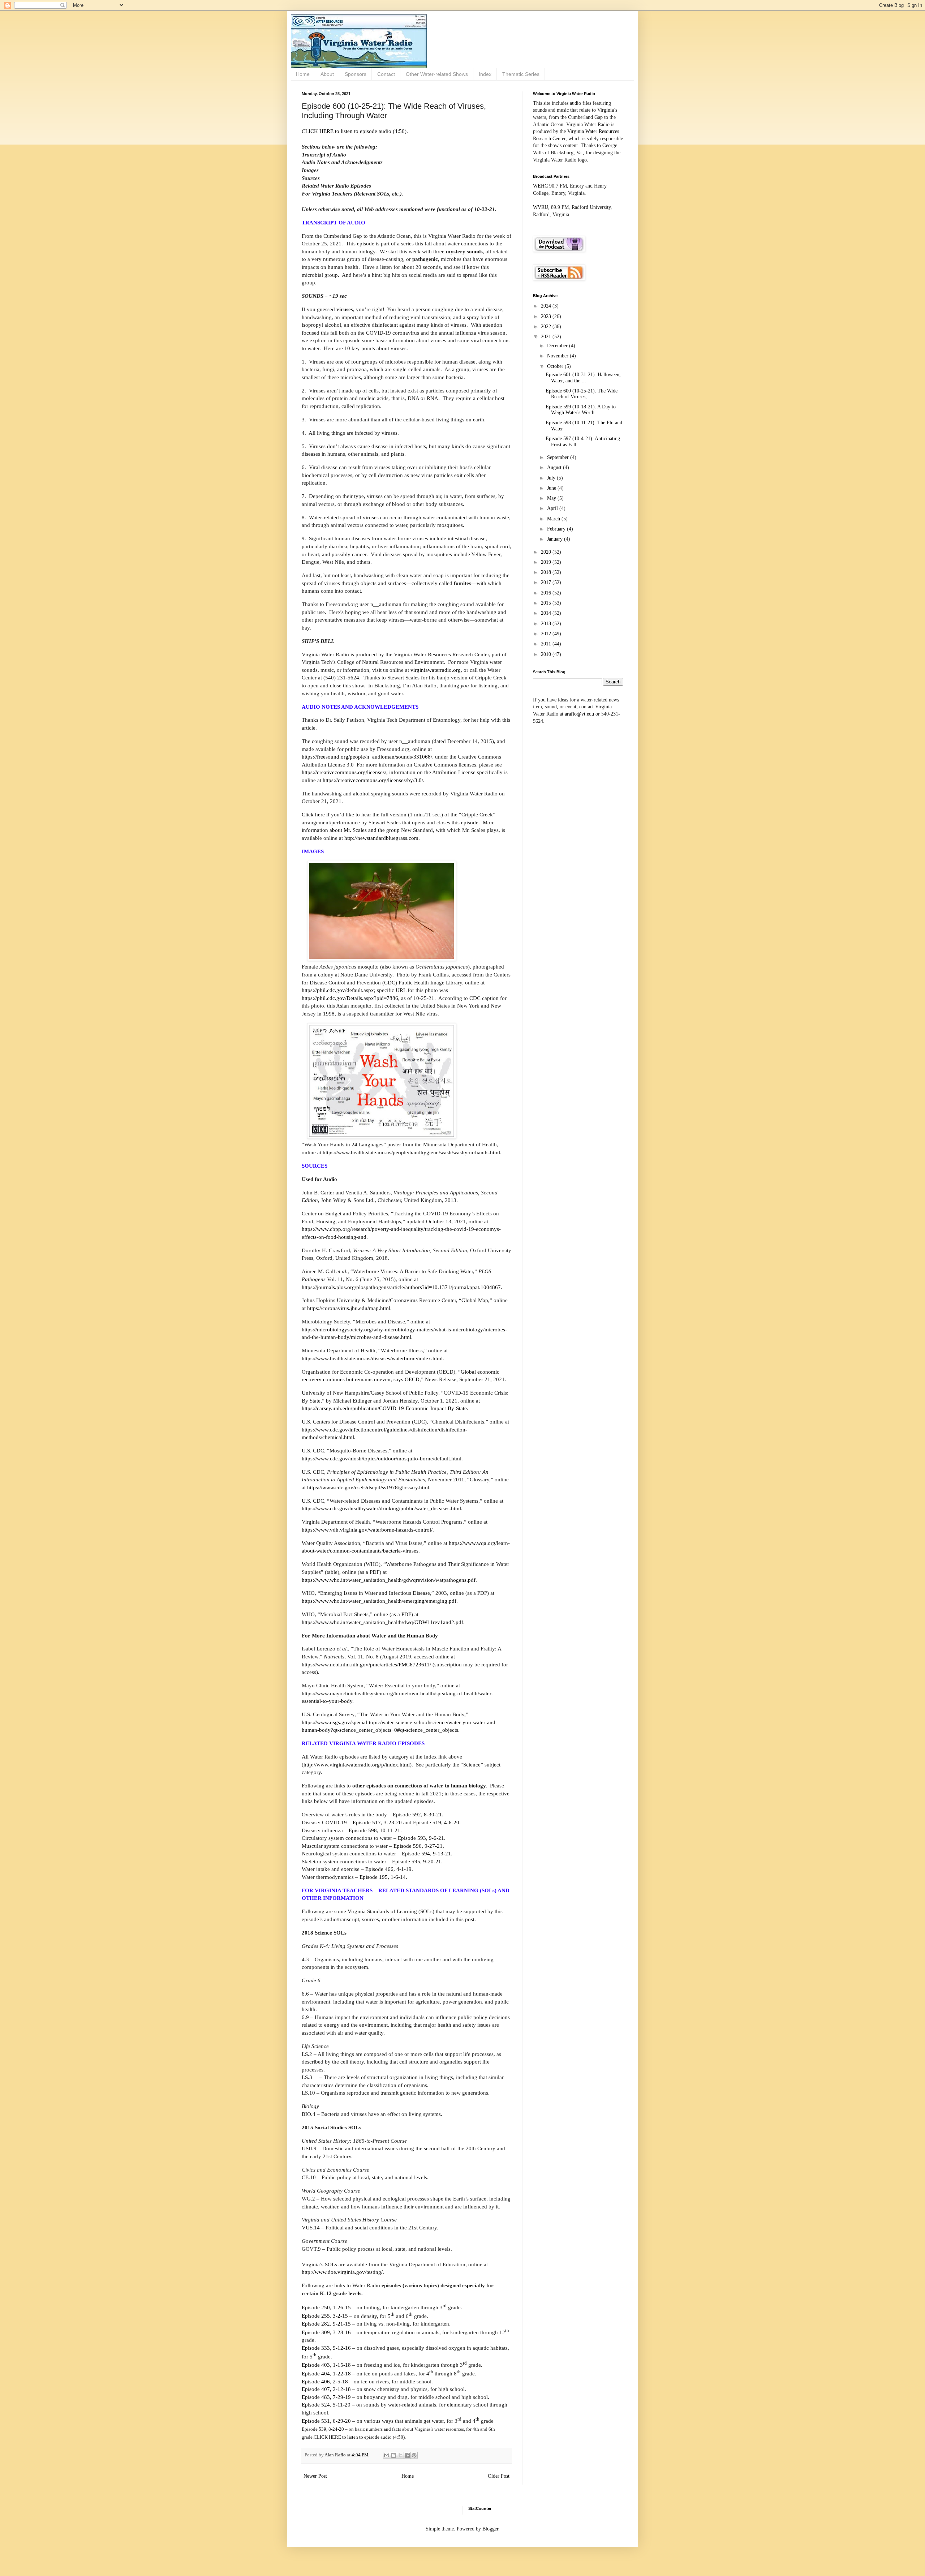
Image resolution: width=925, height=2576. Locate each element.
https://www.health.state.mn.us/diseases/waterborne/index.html (372, 1358)
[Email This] (387, 2455)
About (327, 74)
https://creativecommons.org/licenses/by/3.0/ (373, 780)
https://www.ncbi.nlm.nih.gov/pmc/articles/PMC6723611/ (366, 1664)
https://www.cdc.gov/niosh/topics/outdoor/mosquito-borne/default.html (382, 1458)
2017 (547, 582)
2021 (547, 337)
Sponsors (356, 74)
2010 (547, 654)
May (552, 498)
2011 (547, 644)
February (557, 529)
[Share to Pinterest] (414, 2455)
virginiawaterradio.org (436, 670)
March (554, 519)
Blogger (490, 2529)
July (552, 478)
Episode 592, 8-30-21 (417, 1814)
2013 (547, 624)
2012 (547, 634)
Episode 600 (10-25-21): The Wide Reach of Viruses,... (582, 394)
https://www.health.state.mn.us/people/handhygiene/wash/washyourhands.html (411, 1152)
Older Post (499, 2476)
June (552, 488)
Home (303, 74)
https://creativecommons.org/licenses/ (344, 772)
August (555, 467)
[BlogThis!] (393, 2455)
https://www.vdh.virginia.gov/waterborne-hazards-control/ (367, 1530)
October (556, 366)
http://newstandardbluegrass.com (381, 838)
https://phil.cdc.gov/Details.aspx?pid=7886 (350, 998)
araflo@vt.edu (579, 714)
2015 (547, 603)
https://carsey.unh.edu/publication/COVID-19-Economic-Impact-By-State (384, 1408)
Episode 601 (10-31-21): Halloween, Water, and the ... (583, 378)
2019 (547, 562)
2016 (547, 593)
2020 (547, 552)
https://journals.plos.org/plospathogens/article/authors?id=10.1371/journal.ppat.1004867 (401, 1287)
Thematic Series (521, 74)
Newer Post (315, 2476)
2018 (547, 572)
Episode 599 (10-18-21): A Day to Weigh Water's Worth (581, 410)
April (553, 508)
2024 (547, 306)
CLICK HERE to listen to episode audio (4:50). (355, 131)
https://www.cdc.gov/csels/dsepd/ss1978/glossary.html (368, 1487)
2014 (547, 613)
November (558, 356)
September (559, 457)
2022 (547, 327)
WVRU (541, 207)
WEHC (540, 186)
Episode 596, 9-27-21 (418, 1846)
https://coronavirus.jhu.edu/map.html (349, 1308)
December (558, 346)
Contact (386, 74)
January (556, 539)
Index (485, 74)
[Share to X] (400, 2455)
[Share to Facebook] (407, 2455)
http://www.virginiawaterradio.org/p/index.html (357, 1764)
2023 (547, 316)
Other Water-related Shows (437, 74)
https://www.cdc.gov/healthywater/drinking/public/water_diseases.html (381, 1508)
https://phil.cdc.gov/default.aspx (338, 990)
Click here (313, 814)
